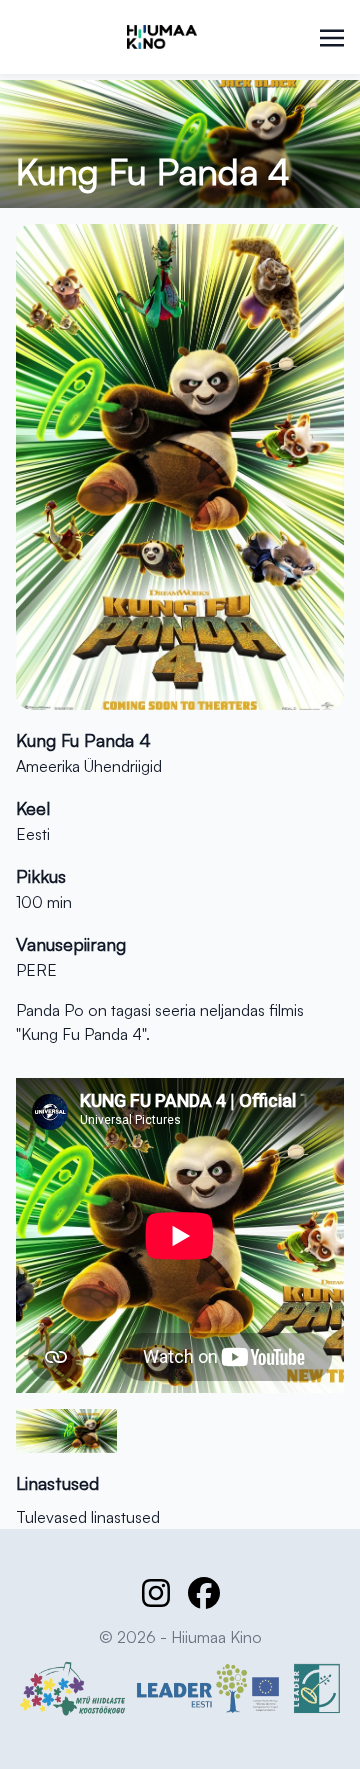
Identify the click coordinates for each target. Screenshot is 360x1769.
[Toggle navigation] (332, 36)
